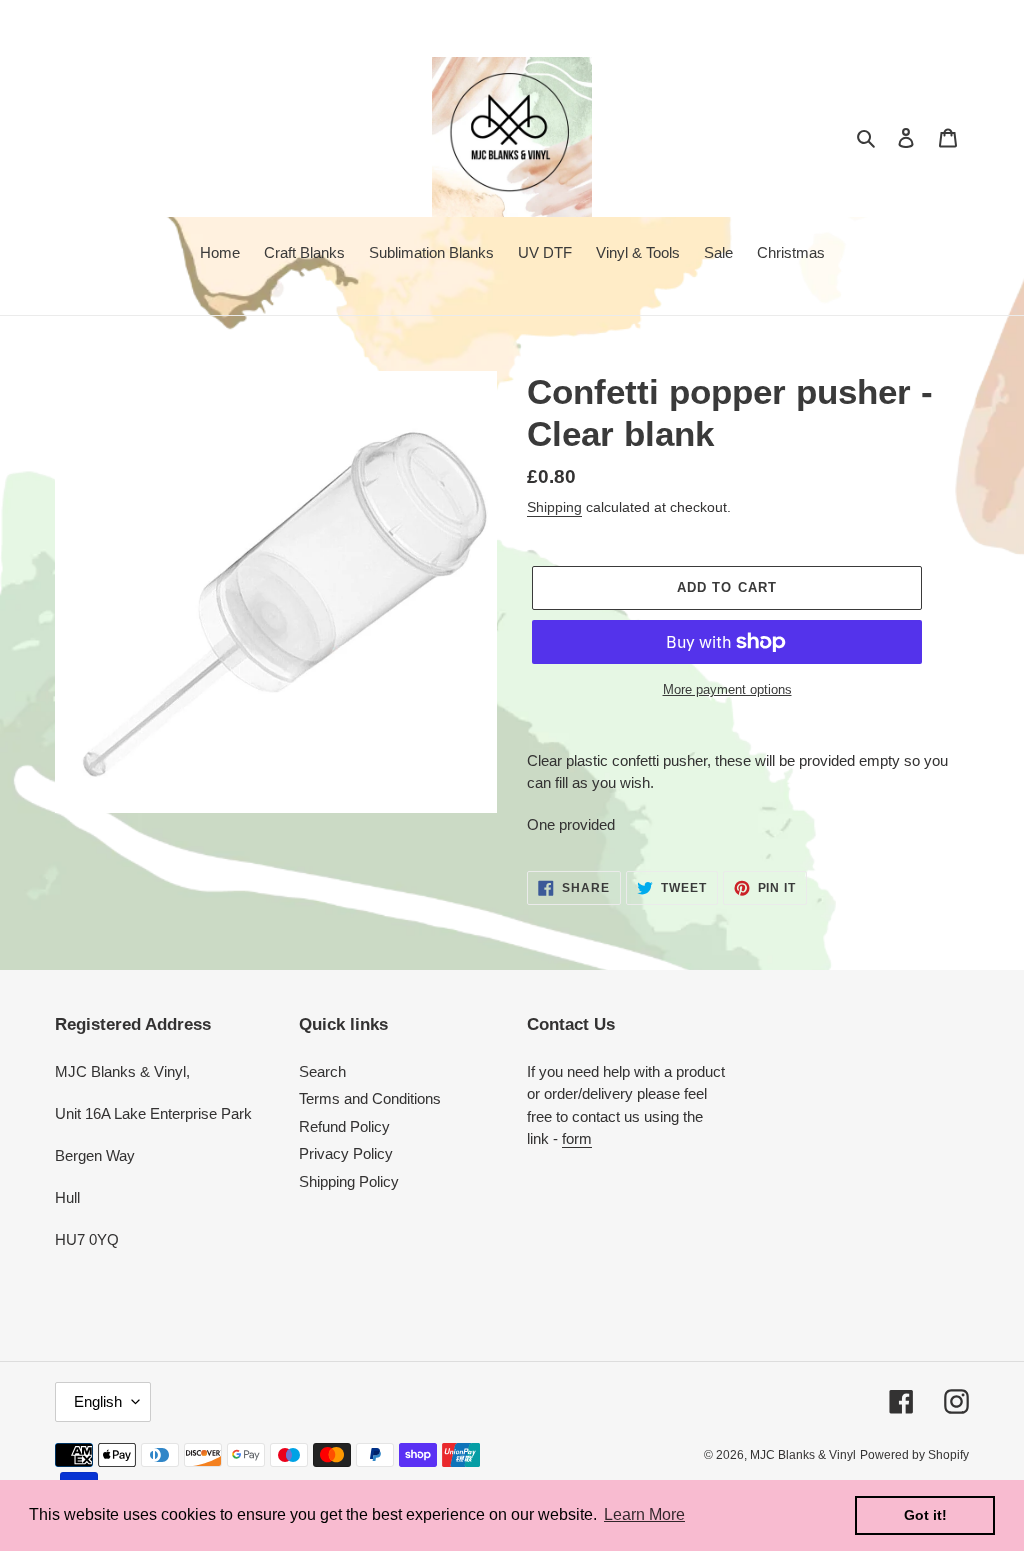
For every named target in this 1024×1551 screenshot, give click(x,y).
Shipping (554, 507)
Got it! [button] (925, 1515)
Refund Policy (344, 1126)
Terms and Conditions (370, 1098)
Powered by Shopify (914, 1455)
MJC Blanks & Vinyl (803, 1455)
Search (322, 1071)
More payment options (727, 689)
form (577, 1138)
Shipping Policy (349, 1181)
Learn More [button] (644, 1514)
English (98, 1401)
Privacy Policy (346, 1153)
